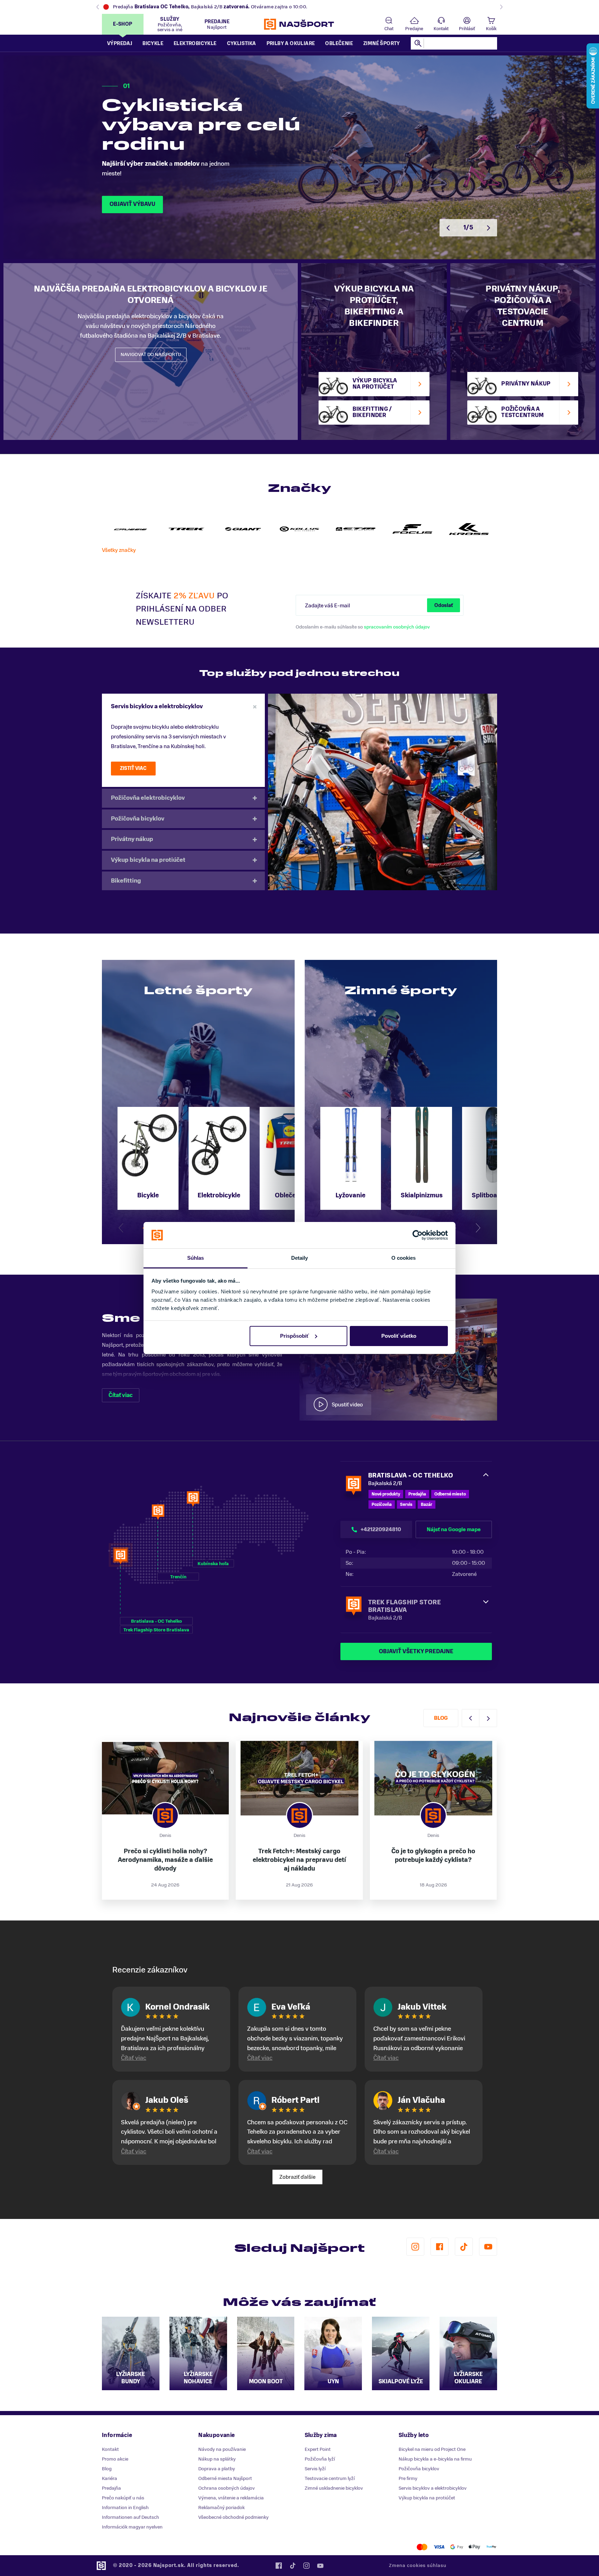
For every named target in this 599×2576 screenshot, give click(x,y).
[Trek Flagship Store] (187, 529)
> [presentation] (488, 228)
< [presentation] (448, 228)
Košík (491, 29)
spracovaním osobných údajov (397, 627)
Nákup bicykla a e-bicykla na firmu (435, 2459)
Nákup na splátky (217, 2459)
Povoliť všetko (399, 1336)
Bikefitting (126, 881)
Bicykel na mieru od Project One (432, 2449)
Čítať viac (121, 1395)
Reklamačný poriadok (222, 2508)
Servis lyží (315, 2469)
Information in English (125, 2508)
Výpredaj (120, 44)
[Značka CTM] (356, 529)
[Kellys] (300, 529)
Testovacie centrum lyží (330, 2478)
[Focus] (412, 529)
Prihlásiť (467, 29)
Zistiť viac (133, 768)
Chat (389, 29)
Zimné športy (382, 44)
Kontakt (441, 29)
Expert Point (318, 2449)
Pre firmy (408, 2478)
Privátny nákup (132, 839)
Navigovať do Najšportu (151, 354)
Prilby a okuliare (291, 44)
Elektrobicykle (195, 44)
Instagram (415, 2247)
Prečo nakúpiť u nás (123, 2498)
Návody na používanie (222, 2449)
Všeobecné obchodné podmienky (233, 2517)
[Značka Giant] (243, 529)
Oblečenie (339, 44)
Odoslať (444, 605)
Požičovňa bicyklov (138, 819)
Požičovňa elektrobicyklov (148, 798)
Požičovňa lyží (320, 2459)
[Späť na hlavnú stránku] (299, 24)
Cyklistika (242, 44)
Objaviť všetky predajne (416, 1651)
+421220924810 (381, 1529)
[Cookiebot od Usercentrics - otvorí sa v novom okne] (418, 1235)
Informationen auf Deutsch (131, 2517)
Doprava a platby (217, 2469)
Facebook (440, 2247)
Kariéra (110, 2478)
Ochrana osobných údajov (227, 2488)
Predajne (414, 29)
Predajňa (111, 2488)
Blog (441, 1718)
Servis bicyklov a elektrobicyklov (157, 706)
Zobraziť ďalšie (297, 2177)
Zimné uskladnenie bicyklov (334, 2488)
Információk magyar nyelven (132, 2527)
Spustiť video (347, 1405)
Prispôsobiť (294, 1336)
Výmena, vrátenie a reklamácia (231, 2498)
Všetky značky (119, 550)
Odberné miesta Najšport (225, 2478)
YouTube (488, 2247)
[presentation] (121, 1228)
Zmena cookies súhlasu (418, 2565)
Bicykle (153, 44)
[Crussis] (130, 529)
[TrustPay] (491, 2547)
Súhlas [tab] (196, 1258)
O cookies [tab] (404, 1258)
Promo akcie (115, 2459)
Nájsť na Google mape (454, 1529)
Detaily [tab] (300, 1258)
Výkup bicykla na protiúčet (148, 860)
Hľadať (418, 43)
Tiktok (464, 2247)
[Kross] (469, 529)
